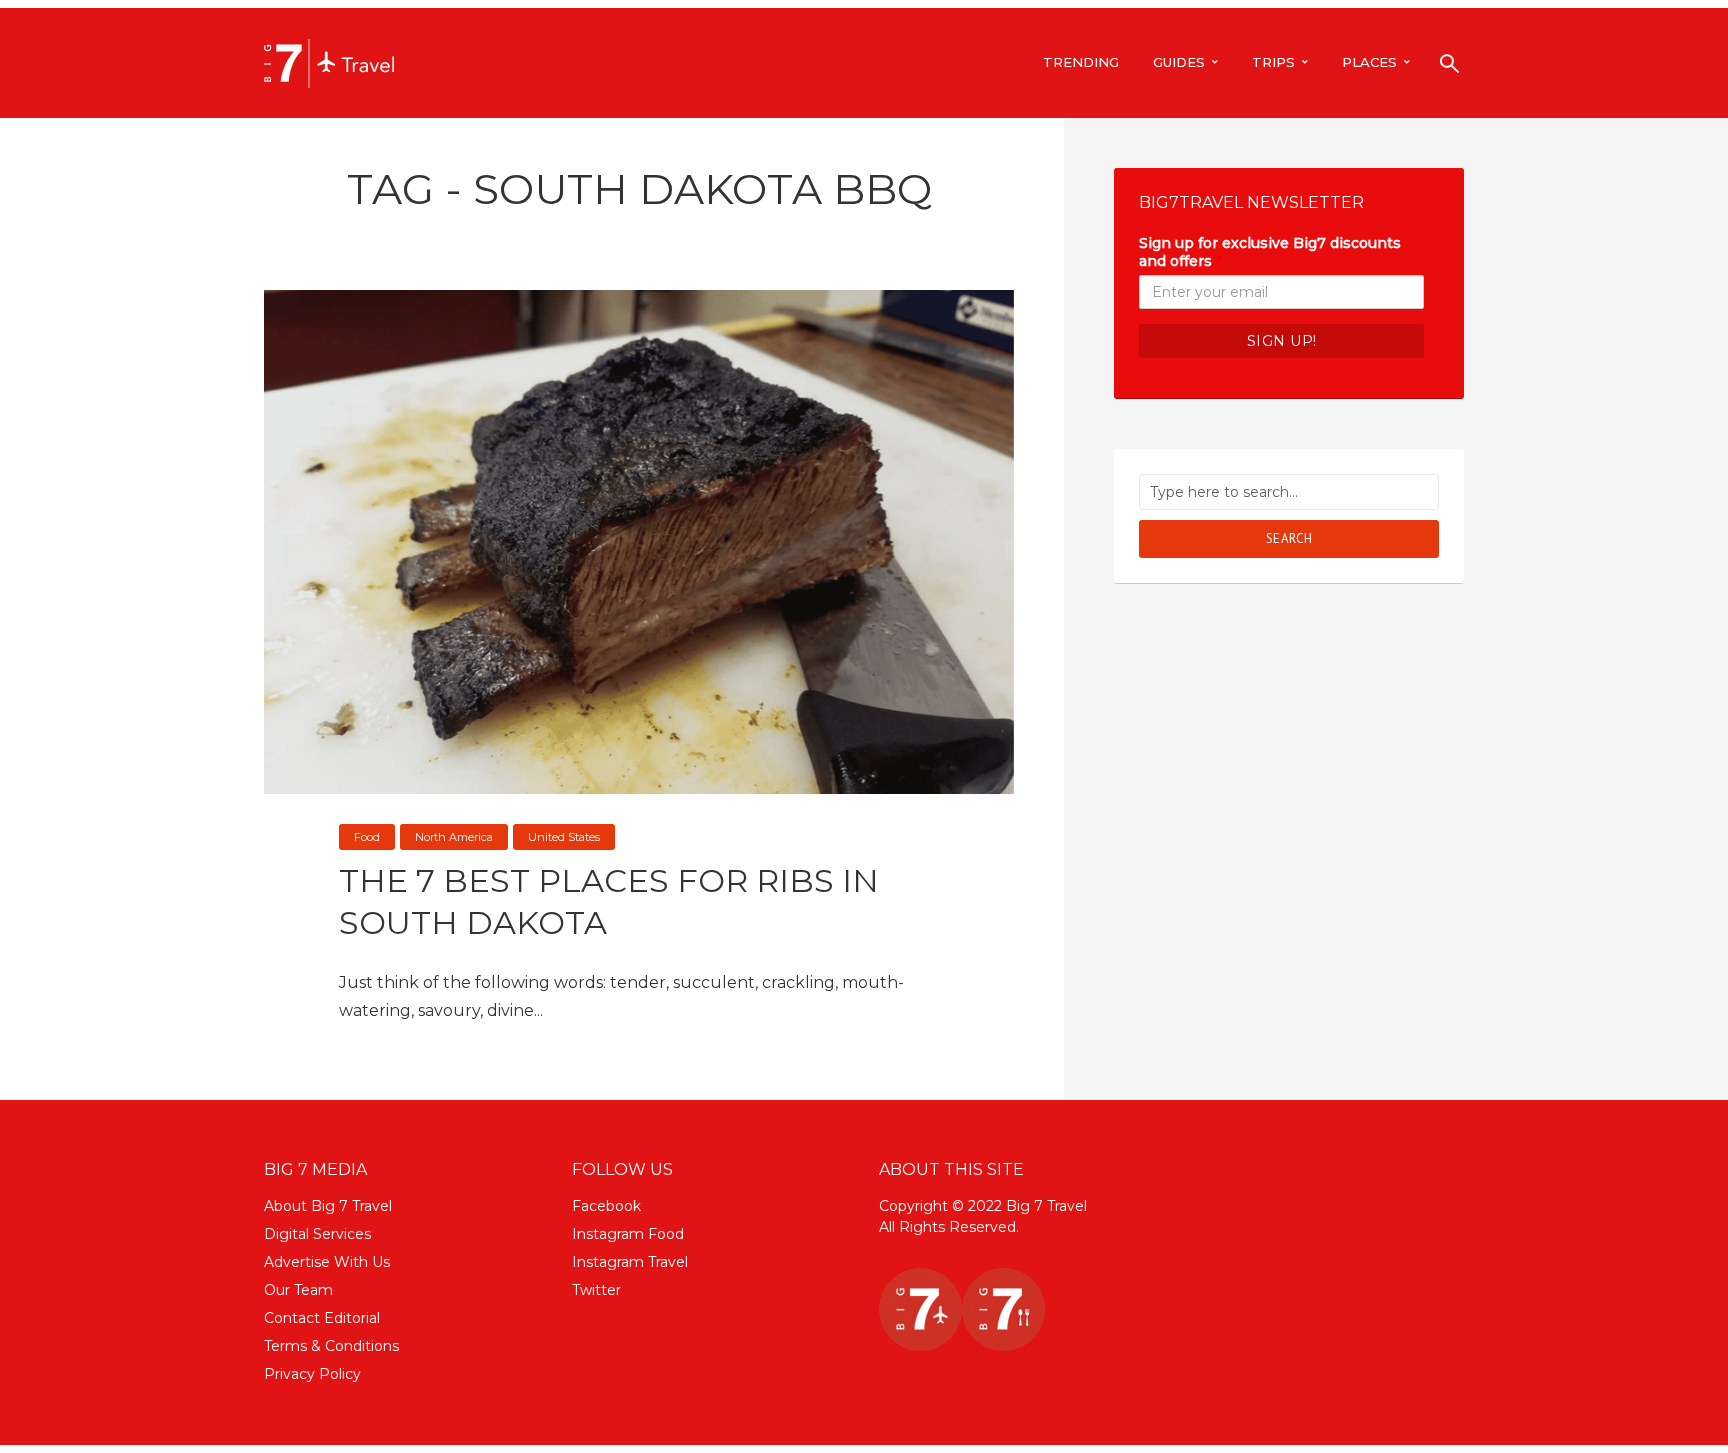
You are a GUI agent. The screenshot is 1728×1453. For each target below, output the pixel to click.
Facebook (606, 1206)
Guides (1179, 62)
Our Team (298, 1290)
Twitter (596, 1290)
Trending (1081, 62)
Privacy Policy (312, 1374)
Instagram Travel (630, 1262)
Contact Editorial (322, 1318)
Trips (1273, 62)
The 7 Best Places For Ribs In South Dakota (609, 901)
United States (564, 837)
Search (1289, 538)
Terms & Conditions (331, 1346)
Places (1369, 62)
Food (367, 837)
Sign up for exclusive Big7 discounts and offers (1270, 252)
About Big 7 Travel (328, 1206)
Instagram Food (628, 1234)
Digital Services (317, 1234)
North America (454, 837)
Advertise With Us (327, 1262)
